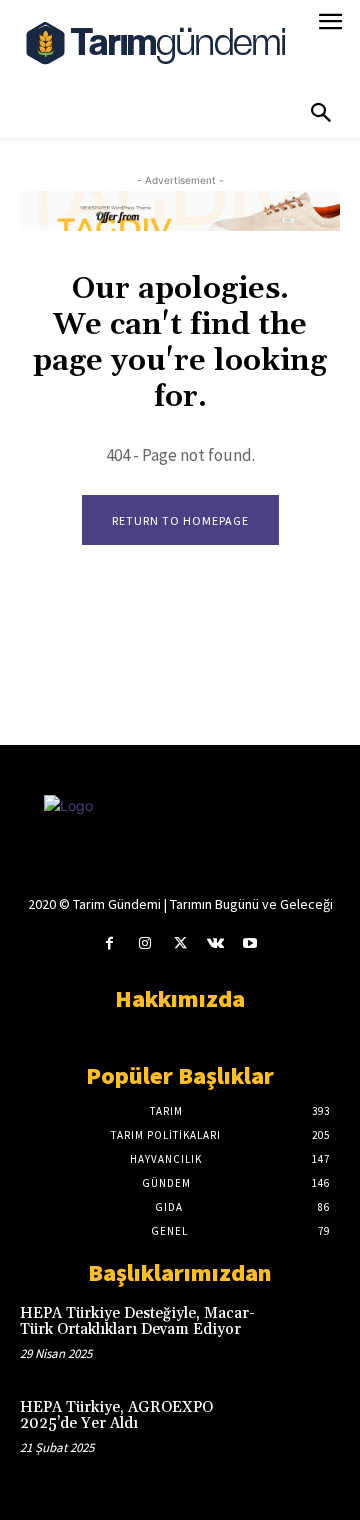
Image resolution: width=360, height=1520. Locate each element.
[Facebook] (109, 943)
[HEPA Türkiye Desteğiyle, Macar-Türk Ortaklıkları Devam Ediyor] (308, 1334)
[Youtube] (250, 943)
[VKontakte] (215, 943)
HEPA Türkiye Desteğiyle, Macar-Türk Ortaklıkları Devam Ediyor (137, 1322)
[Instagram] (144, 943)
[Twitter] (179, 943)
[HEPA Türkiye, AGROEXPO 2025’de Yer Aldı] (308, 1428)
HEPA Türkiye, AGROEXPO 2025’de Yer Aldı (116, 1416)
